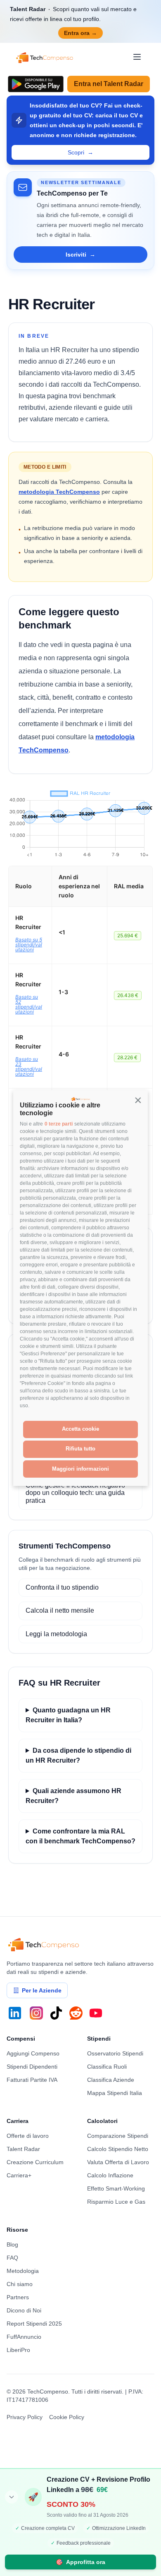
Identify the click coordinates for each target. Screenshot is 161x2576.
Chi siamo (20, 2284)
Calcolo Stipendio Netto (118, 2149)
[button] (138, 1100)
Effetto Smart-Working (116, 2188)
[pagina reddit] (76, 2013)
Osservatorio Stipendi (115, 2053)
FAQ (12, 2258)
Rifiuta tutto (80, 1449)
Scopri (80, 152)
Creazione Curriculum (35, 2162)
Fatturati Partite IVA (32, 2080)
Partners (18, 2297)
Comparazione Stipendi (118, 2136)
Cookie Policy (67, 2417)
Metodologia (23, 2271)
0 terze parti (59, 1124)
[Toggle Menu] (137, 57)
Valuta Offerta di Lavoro (118, 2162)
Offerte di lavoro (28, 2136)
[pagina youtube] (96, 2013)
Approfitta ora (80, 2562)
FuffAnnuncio (24, 2337)
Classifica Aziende (111, 2080)
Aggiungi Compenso (33, 2053)
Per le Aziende (42, 1990)
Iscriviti (80, 255)
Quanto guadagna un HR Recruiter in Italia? (68, 1715)
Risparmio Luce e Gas (116, 2202)
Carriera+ (19, 2175)
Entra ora (80, 33)
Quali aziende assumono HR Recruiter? (73, 1796)
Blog (12, 2244)
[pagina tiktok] (56, 2013)
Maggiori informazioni (80, 1469)
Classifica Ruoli (107, 2067)
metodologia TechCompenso (59, 492)
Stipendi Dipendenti (32, 2067)
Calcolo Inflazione (110, 2175)
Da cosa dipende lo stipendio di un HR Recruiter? (78, 1755)
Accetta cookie (80, 1429)
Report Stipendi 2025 (34, 2324)
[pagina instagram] (36, 2013)
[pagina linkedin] (15, 2013)
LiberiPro (18, 2350)
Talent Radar (23, 2149)
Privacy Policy (25, 2417)
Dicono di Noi (24, 2310)
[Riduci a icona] (12, 2497)
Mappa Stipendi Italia (115, 2093)
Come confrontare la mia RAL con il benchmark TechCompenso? (80, 1836)
